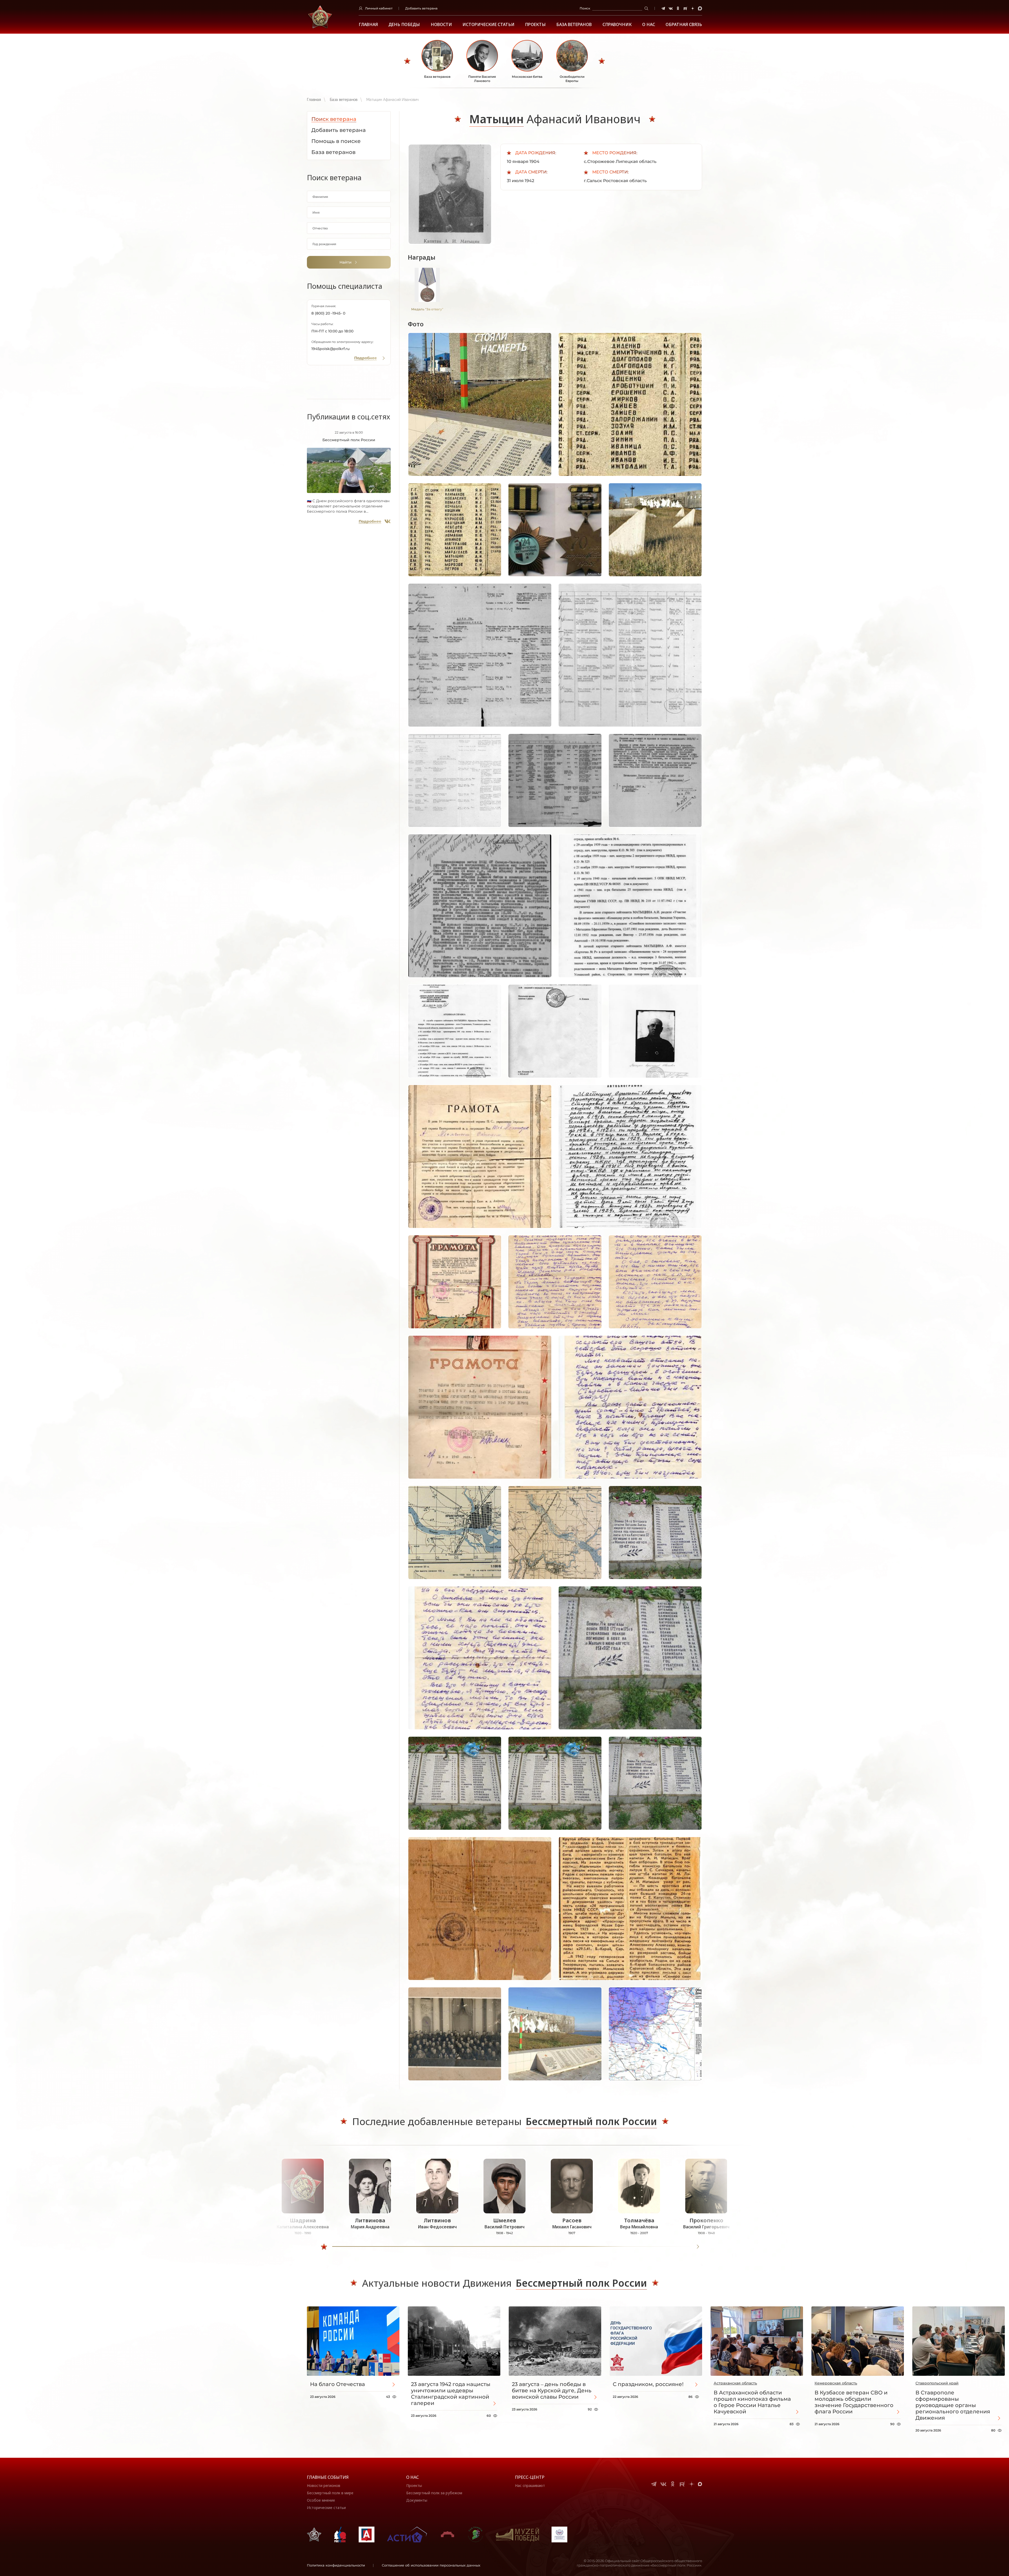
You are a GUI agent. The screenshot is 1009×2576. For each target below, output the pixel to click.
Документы (417, 2500)
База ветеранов (574, 25)
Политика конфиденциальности (336, 2565)
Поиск (585, 8)
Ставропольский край (937, 2383)
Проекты (535, 25)
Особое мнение (321, 2500)
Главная (368, 25)
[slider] (324, 2247)
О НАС (649, 25)
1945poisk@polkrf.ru (330, 349)
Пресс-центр (530, 2477)
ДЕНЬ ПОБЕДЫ (404, 25)
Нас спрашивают (530, 2485)
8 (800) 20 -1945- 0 (328, 313)
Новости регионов (324, 2485)
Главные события (328, 2477)
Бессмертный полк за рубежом (434, 2493)
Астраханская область (735, 2383)
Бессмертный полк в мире (330, 2493)
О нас (413, 2477)
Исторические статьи (488, 25)
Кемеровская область (836, 2383)
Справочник (617, 25)
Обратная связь (684, 25)
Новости (441, 25)
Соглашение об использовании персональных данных (431, 2565)
